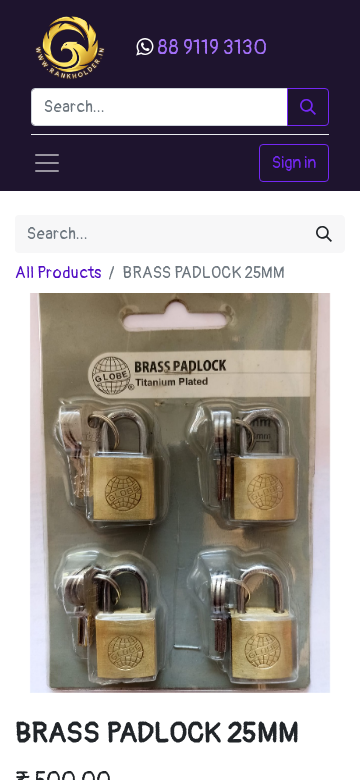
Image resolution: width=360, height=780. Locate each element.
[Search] (308, 107)
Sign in (294, 163)
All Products (58, 273)
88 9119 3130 (212, 47)
